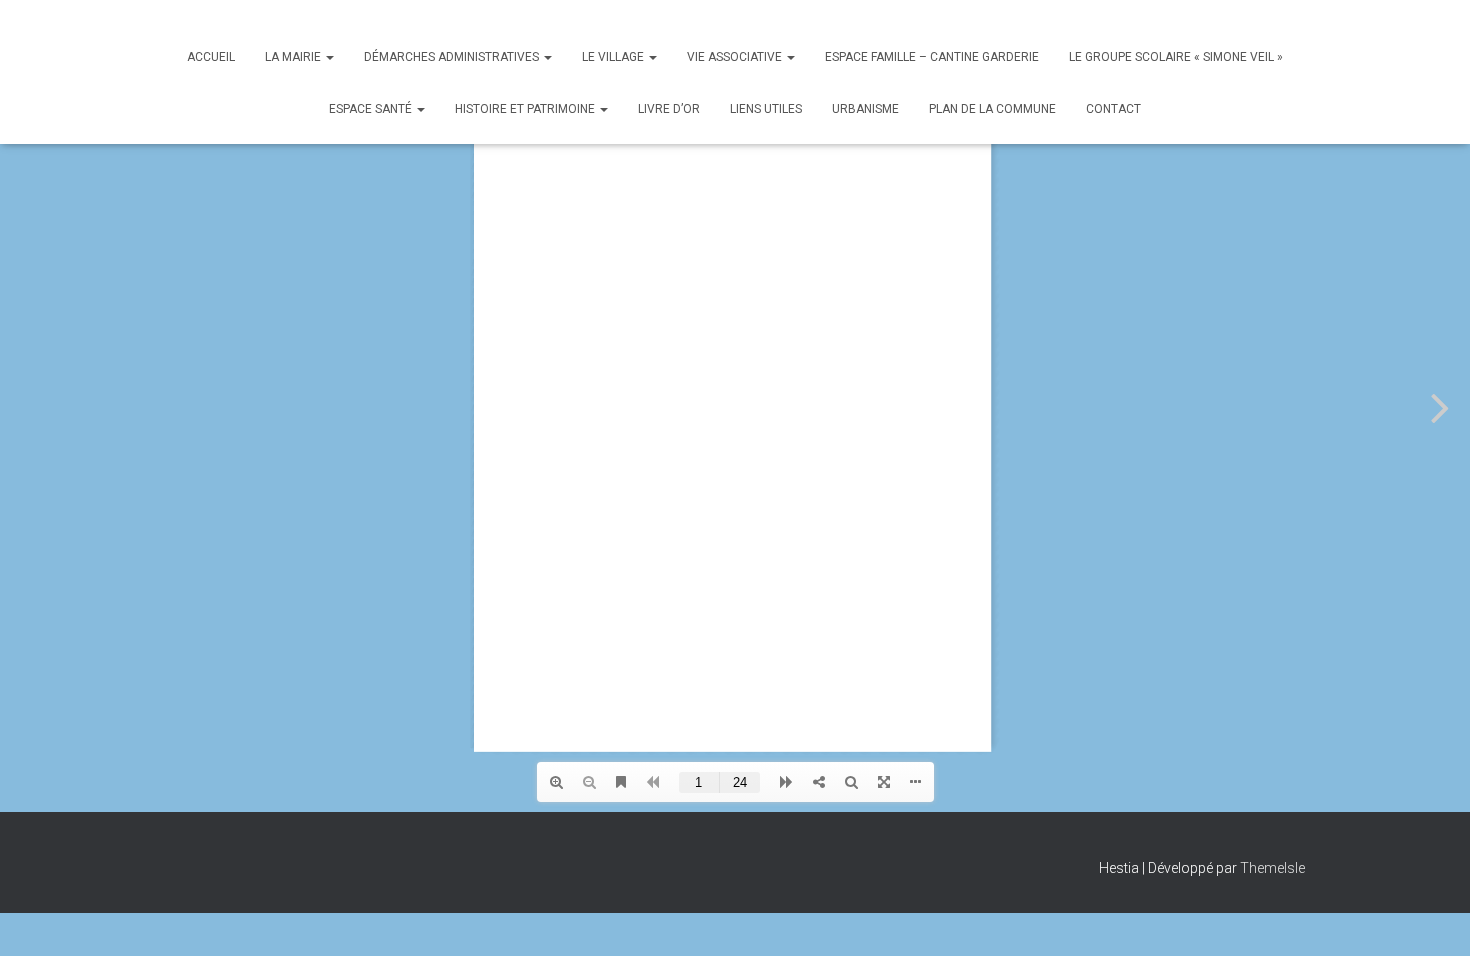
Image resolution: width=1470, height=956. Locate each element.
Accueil (211, 57)
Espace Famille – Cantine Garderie (932, 57)
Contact (1113, 109)
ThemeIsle (1272, 868)
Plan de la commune (992, 109)
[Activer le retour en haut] (1430, 916)
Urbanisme (865, 109)
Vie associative (736, 57)
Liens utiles (766, 109)
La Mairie (294, 57)
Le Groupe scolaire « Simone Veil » (1176, 57)
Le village (614, 57)
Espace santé (372, 109)
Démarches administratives (453, 57)
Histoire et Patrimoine (526, 109)
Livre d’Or (669, 109)
